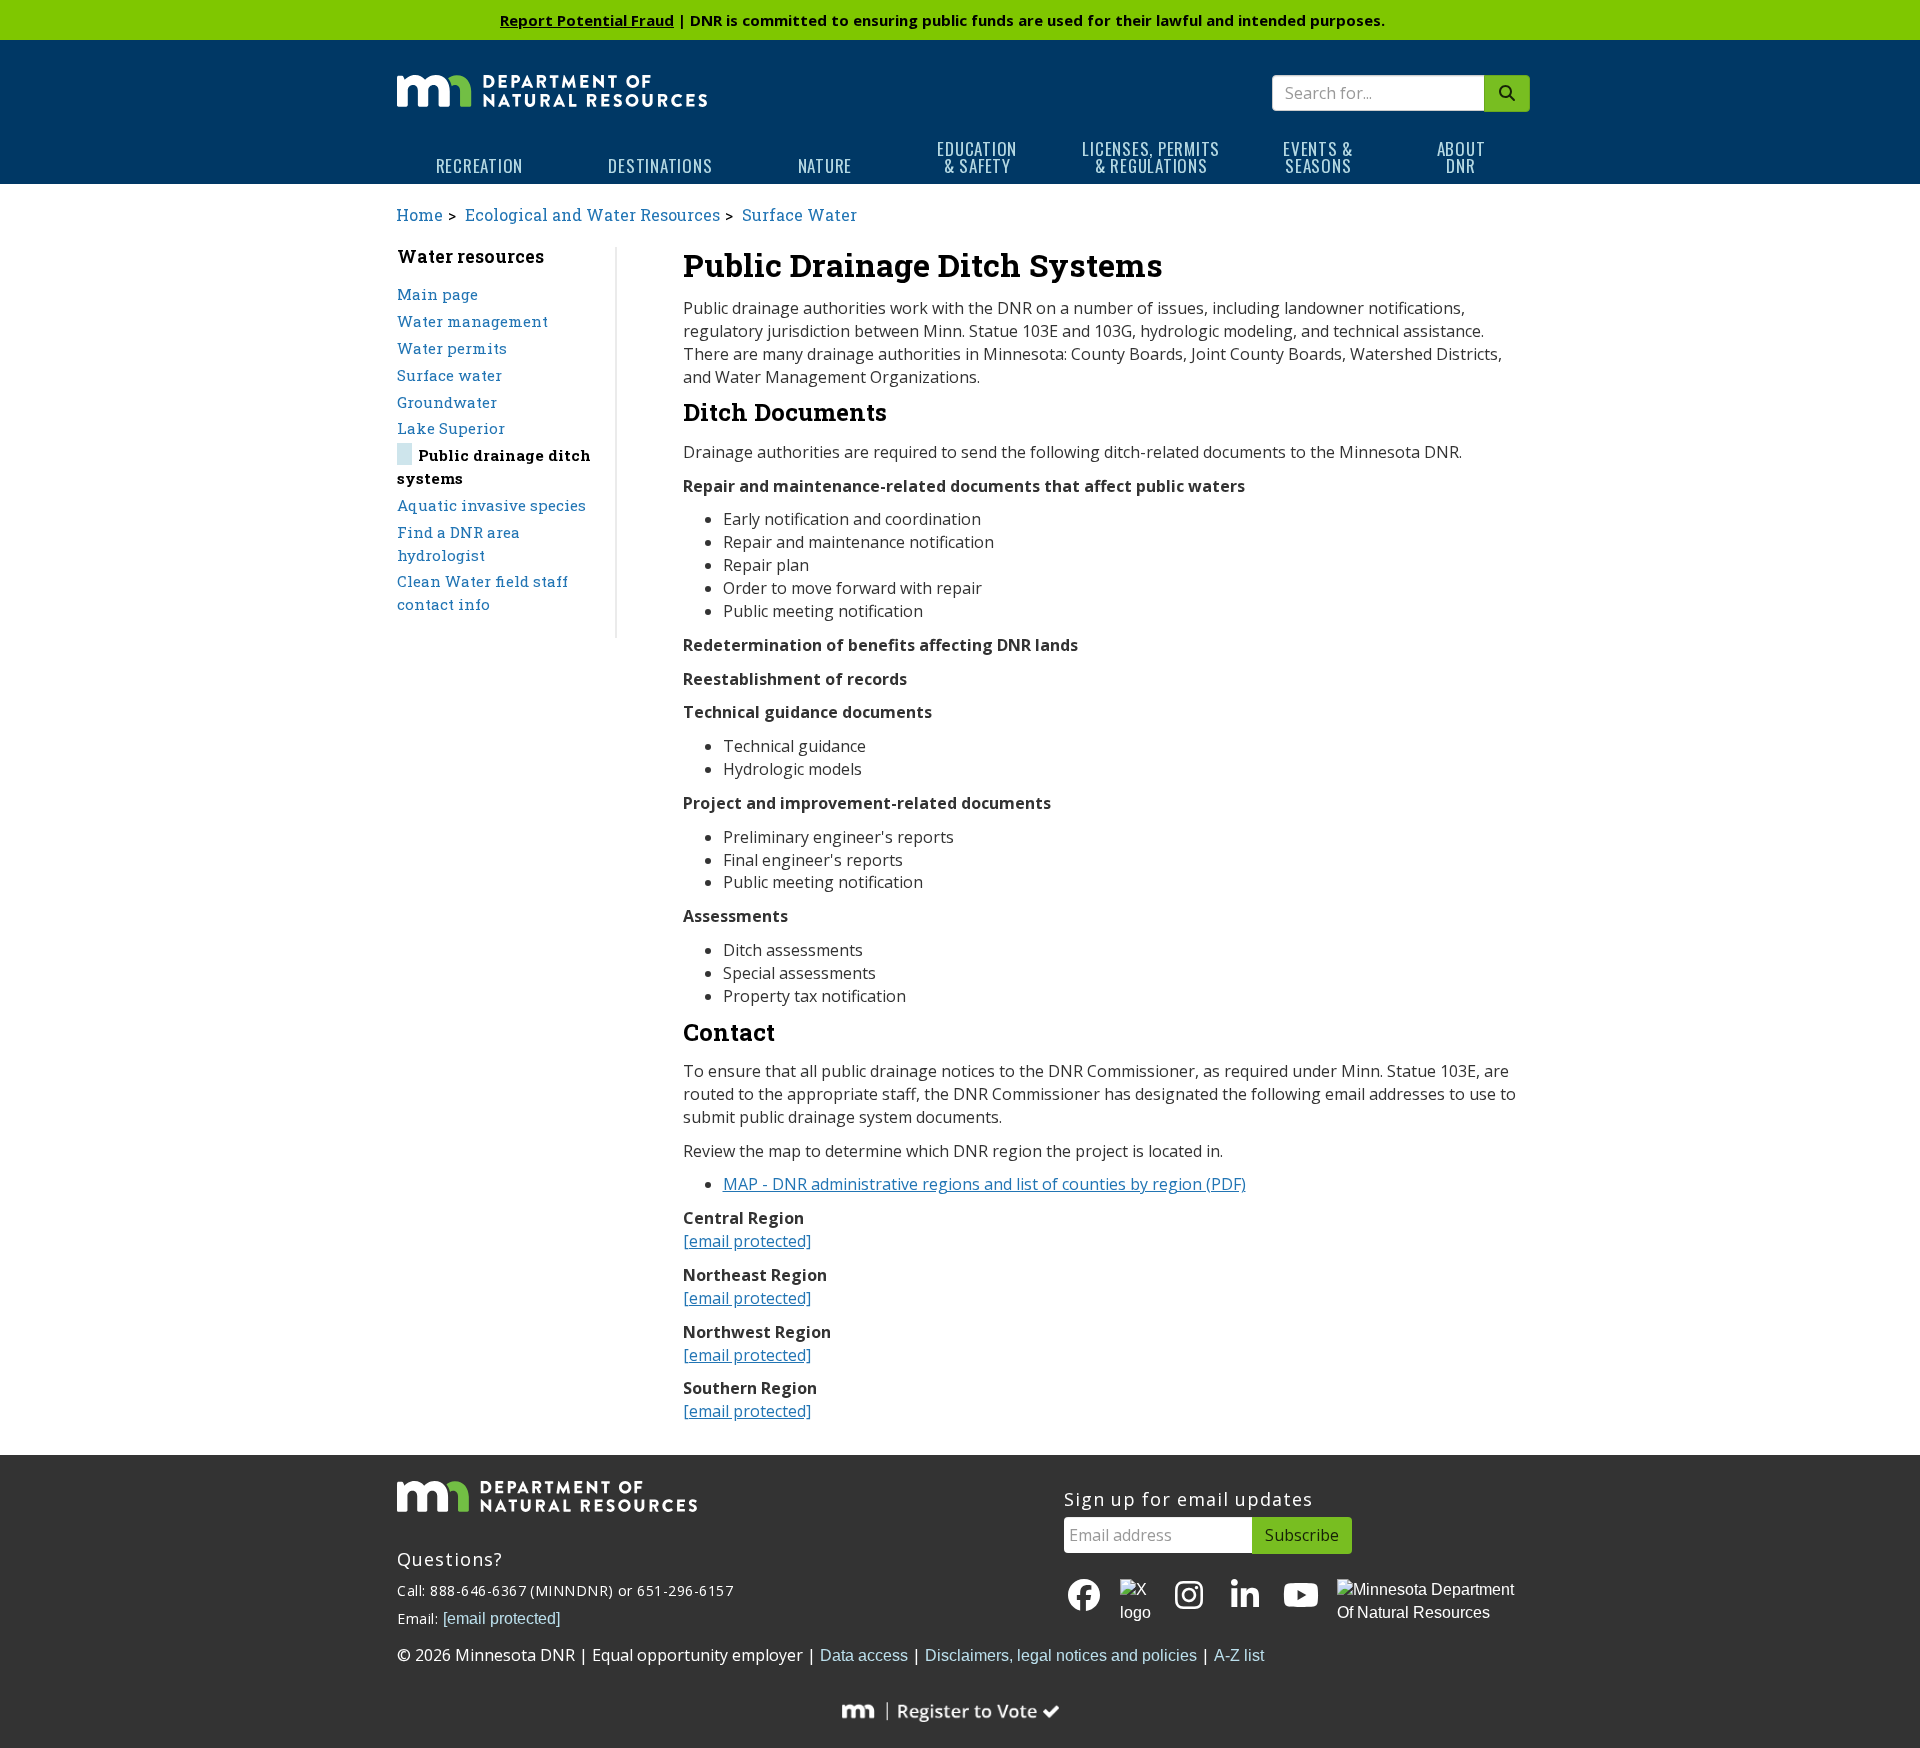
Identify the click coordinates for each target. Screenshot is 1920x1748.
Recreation (480, 165)
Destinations (660, 165)
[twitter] (1137, 1602)
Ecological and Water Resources (592, 214)
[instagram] (1189, 1596)
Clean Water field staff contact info (482, 592)
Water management (472, 321)
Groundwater (447, 402)
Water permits (452, 348)
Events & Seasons (1318, 157)
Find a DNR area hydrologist (458, 543)
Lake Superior (451, 428)
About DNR (1461, 157)
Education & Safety (977, 157)
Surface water (449, 375)
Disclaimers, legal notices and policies (1061, 1655)
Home (419, 214)
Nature (825, 165)
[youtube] (1301, 1596)
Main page (437, 294)
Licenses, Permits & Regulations (1151, 157)
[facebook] (1084, 1596)
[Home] (552, 77)
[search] (1507, 93)
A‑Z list (1239, 1655)
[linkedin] (1245, 1596)
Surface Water (799, 214)
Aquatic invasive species (491, 505)
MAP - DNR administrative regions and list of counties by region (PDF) (984, 1184)
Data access (864, 1655)
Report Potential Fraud (587, 20)
